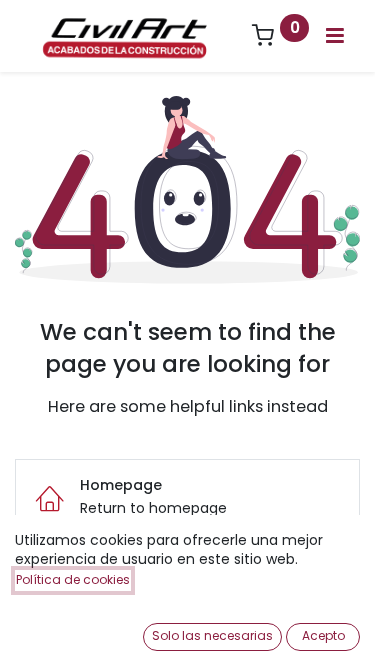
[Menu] (335, 35)
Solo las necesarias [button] (212, 635)
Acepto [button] (323, 635)
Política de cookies (73, 579)
